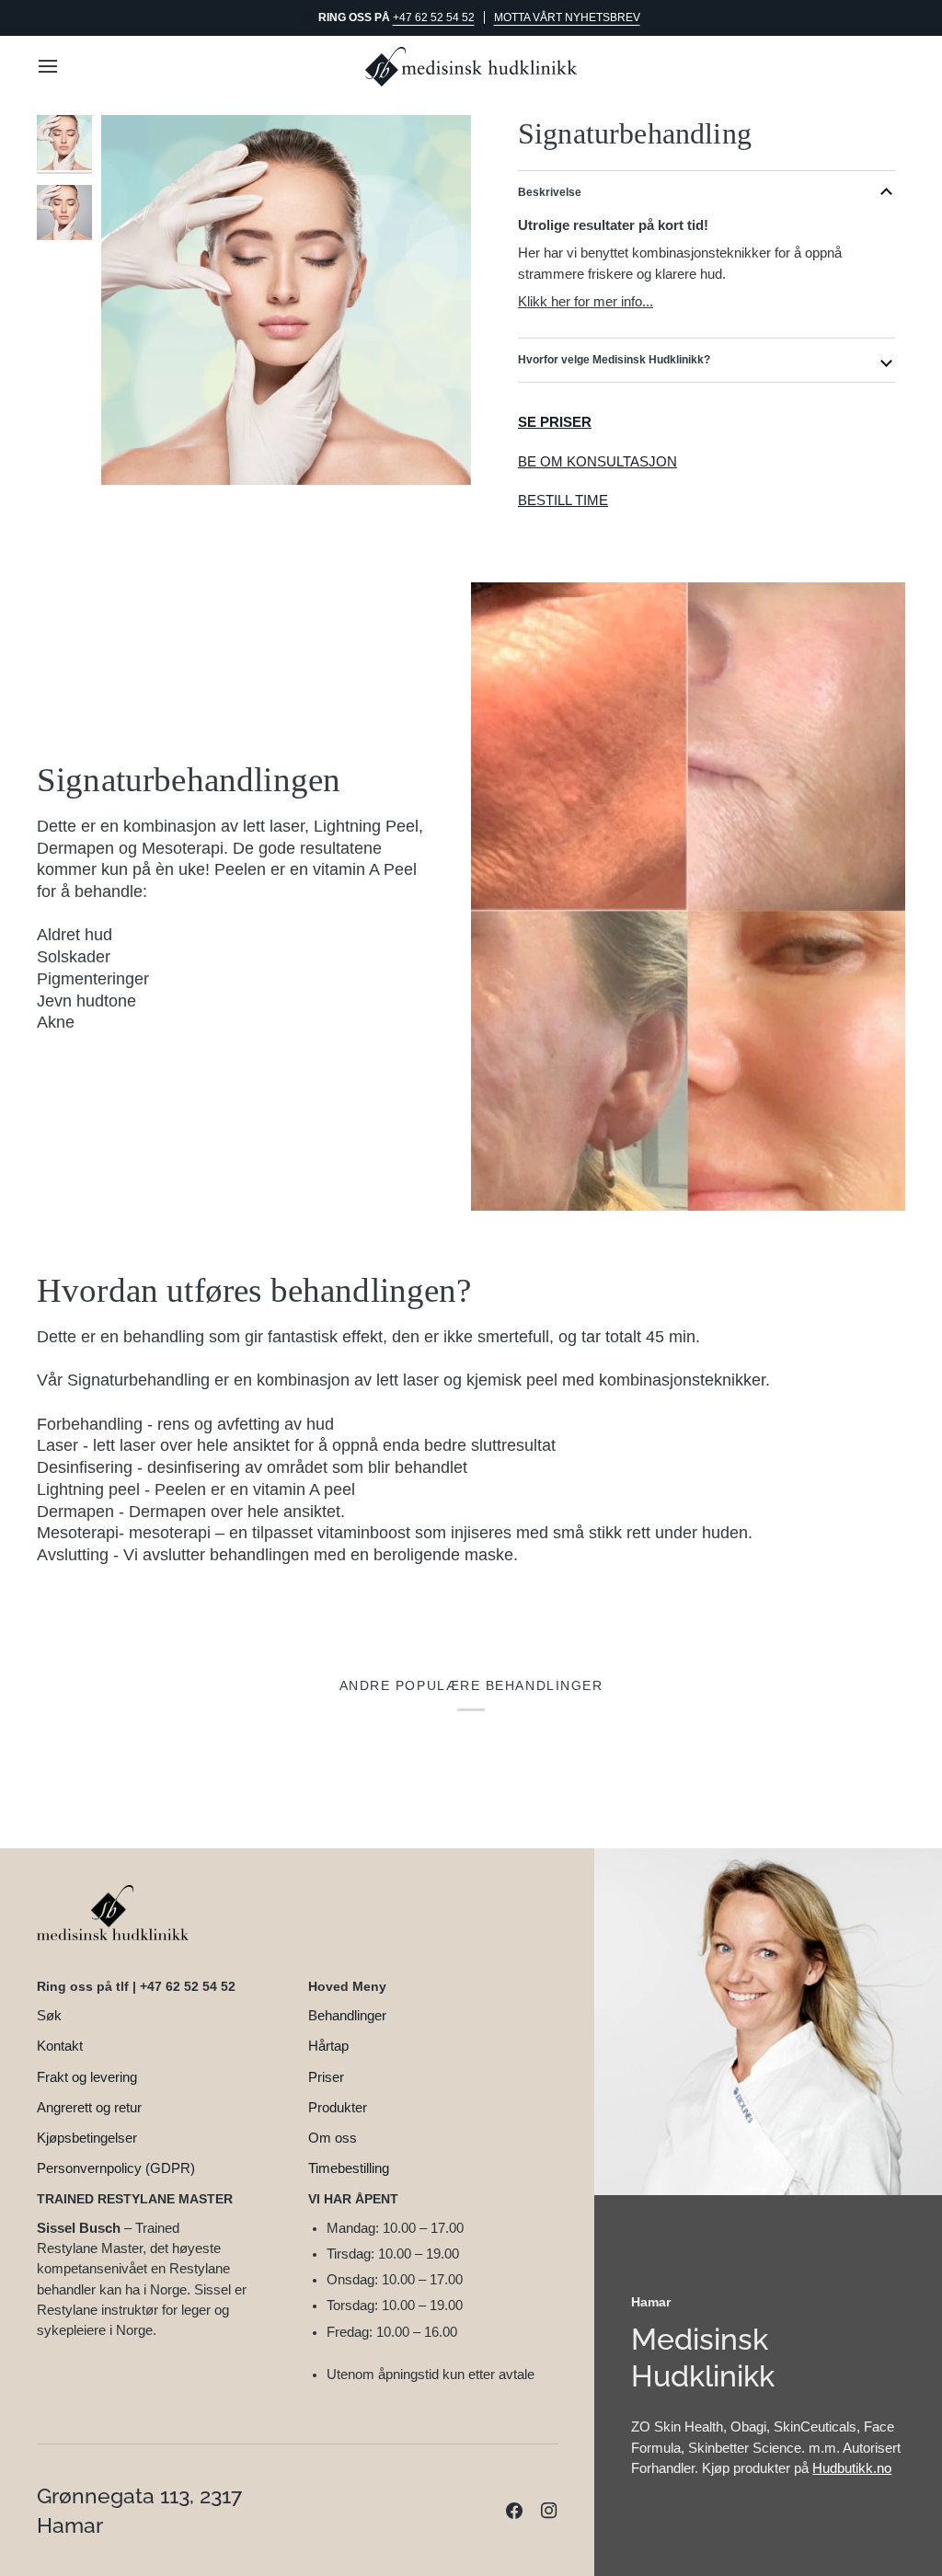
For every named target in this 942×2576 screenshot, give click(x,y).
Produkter (338, 2108)
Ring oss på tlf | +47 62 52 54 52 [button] (136, 1986)
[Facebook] (514, 2511)
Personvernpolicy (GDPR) (116, 2168)
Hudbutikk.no (852, 2468)
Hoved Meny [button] (347, 1986)
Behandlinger (347, 2016)
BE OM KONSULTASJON (597, 462)
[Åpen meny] (64, 67)
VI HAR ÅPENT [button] (353, 2199)
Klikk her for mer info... (586, 301)
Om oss (333, 2138)
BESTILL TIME (563, 500)
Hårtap (328, 2046)
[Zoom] (286, 300)
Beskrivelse (550, 192)
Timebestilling (349, 2168)
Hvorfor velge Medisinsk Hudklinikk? (614, 360)
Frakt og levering (87, 2077)
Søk (49, 2016)
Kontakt (60, 2046)
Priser (326, 2077)
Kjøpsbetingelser (87, 2138)
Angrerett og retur (89, 2108)
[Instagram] (549, 2511)
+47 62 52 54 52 (434, 17)
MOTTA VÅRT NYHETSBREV (567, 17)
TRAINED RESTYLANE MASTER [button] (135, 2199)
